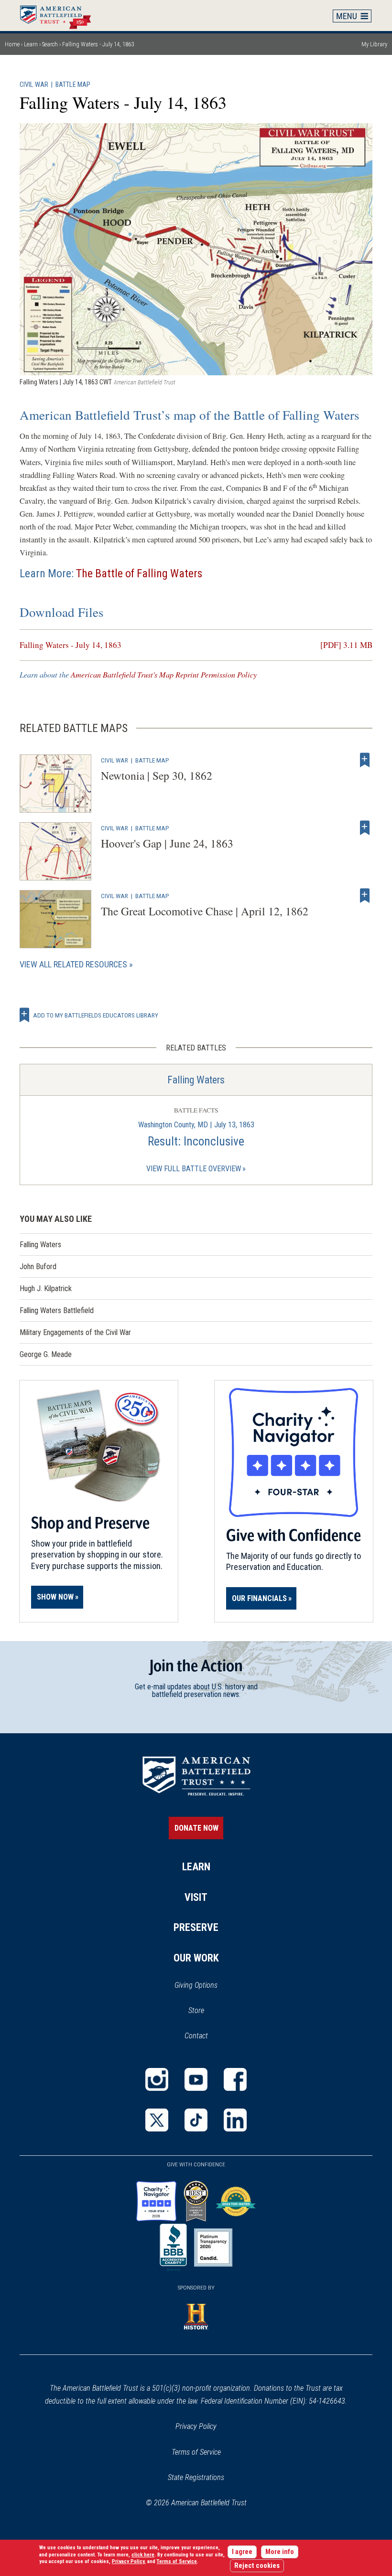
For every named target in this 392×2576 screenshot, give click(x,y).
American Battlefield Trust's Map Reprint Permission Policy (164, 674)
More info (280, 2552)
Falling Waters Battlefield (57, 1310)
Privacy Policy (196, 2426)
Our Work (196, 1958)
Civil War (34, 85)
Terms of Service (196, 2452)
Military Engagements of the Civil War (75, 1332)
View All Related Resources (73, 964)
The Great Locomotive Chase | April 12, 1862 (205, 911)
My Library (374, 44)
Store (209, 2011)
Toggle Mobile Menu (352, 16)
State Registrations (196, 2477)
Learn (31, 44)
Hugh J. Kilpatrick (46, 1288)
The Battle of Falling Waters (139, 573)
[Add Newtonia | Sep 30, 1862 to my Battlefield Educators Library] (365, 760)
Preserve (196, 1927)
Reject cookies (257, 2566)
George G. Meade (46, 1354)
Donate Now (196, 1828)
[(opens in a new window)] (157, 2079)
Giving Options (196, 1985)
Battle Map (73, 85)
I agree (242, 2552)
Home (60, 15)
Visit (196, 1897)
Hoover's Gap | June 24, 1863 (167, 843)
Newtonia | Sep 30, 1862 (157, 775)
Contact (196, 2036)
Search (50, 44)
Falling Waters (196, 1080)
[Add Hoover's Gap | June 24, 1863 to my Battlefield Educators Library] (365, 828)
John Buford (38, 1267)
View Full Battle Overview (194, 1169)
